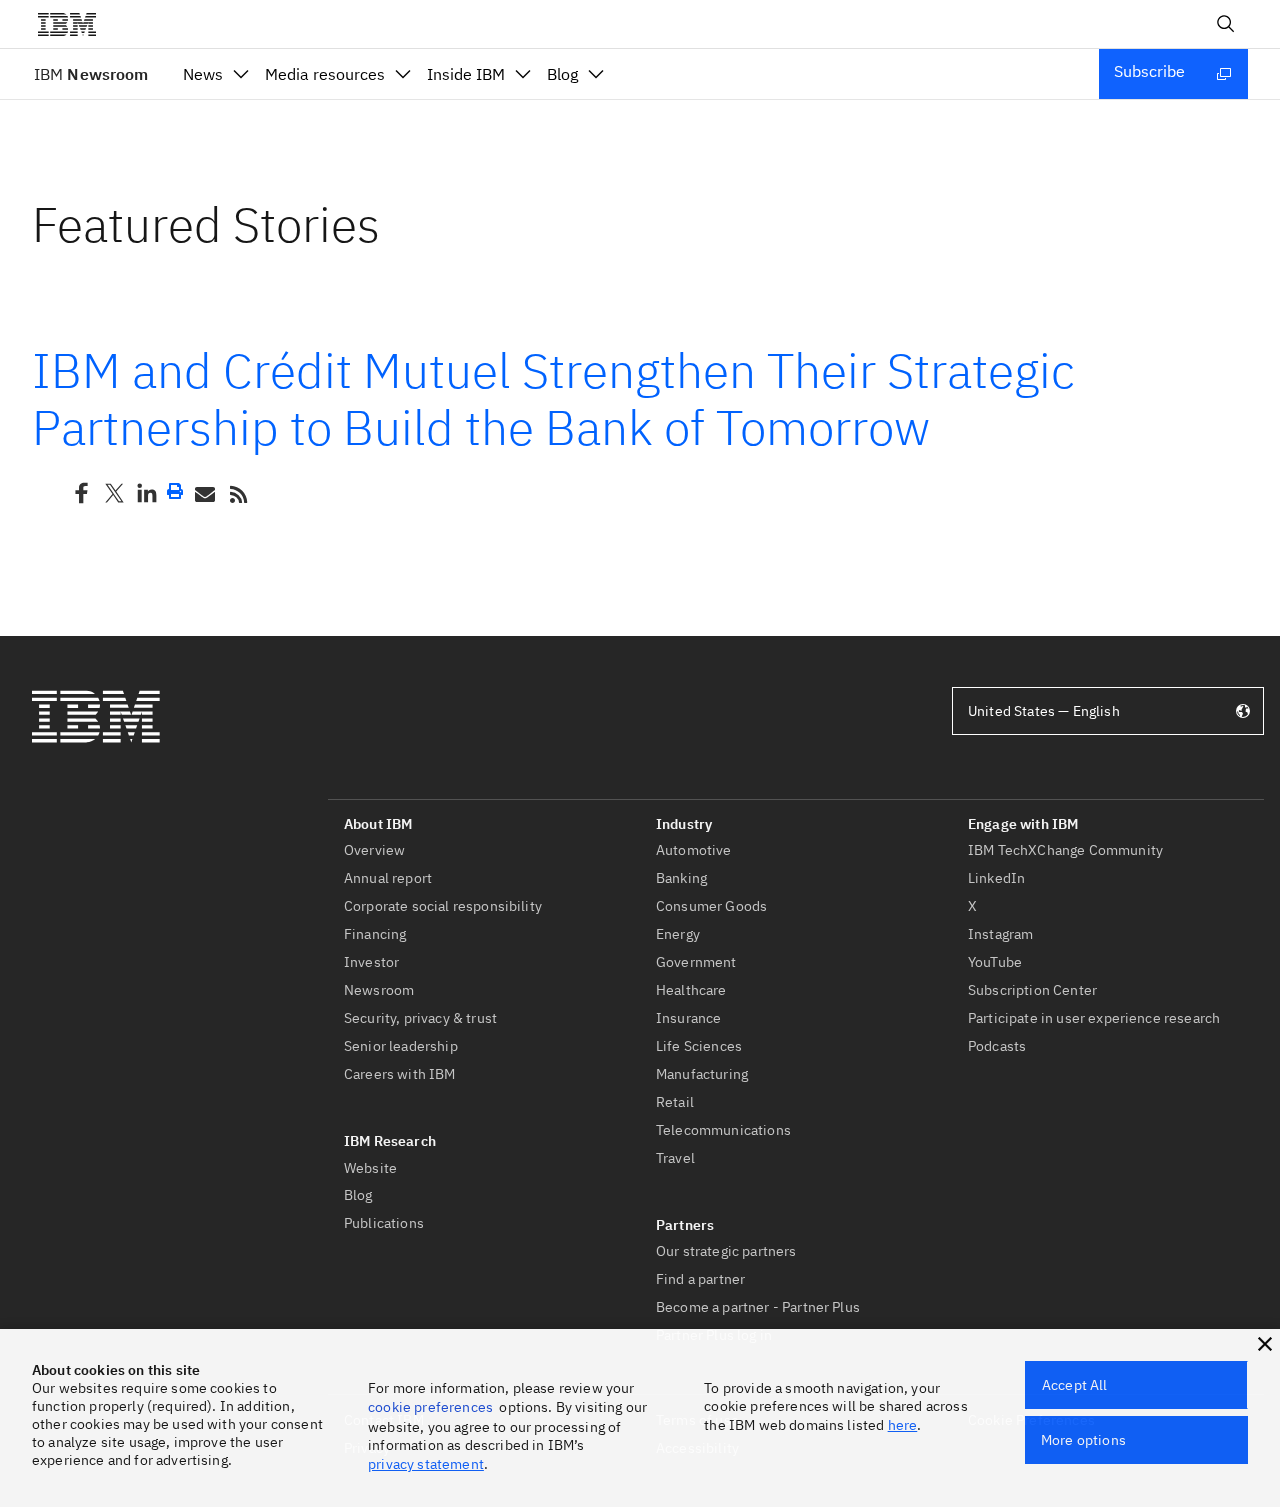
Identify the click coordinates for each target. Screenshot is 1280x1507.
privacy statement (426, 1464)
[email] (203, 493)
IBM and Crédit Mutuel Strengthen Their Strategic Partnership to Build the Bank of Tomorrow (553, 399)
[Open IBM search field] (1226, 24)
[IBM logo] (75, 24)
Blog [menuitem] (562, 74)
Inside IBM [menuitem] (466, 74)
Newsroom (91, 74)
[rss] (238, 493)
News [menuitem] (203, 74)
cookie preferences (430, 1407)
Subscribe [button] (1149, 71)
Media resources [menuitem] (325, 74)
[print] (175, 491)
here (903, 1425)
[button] (1265, 1344)
